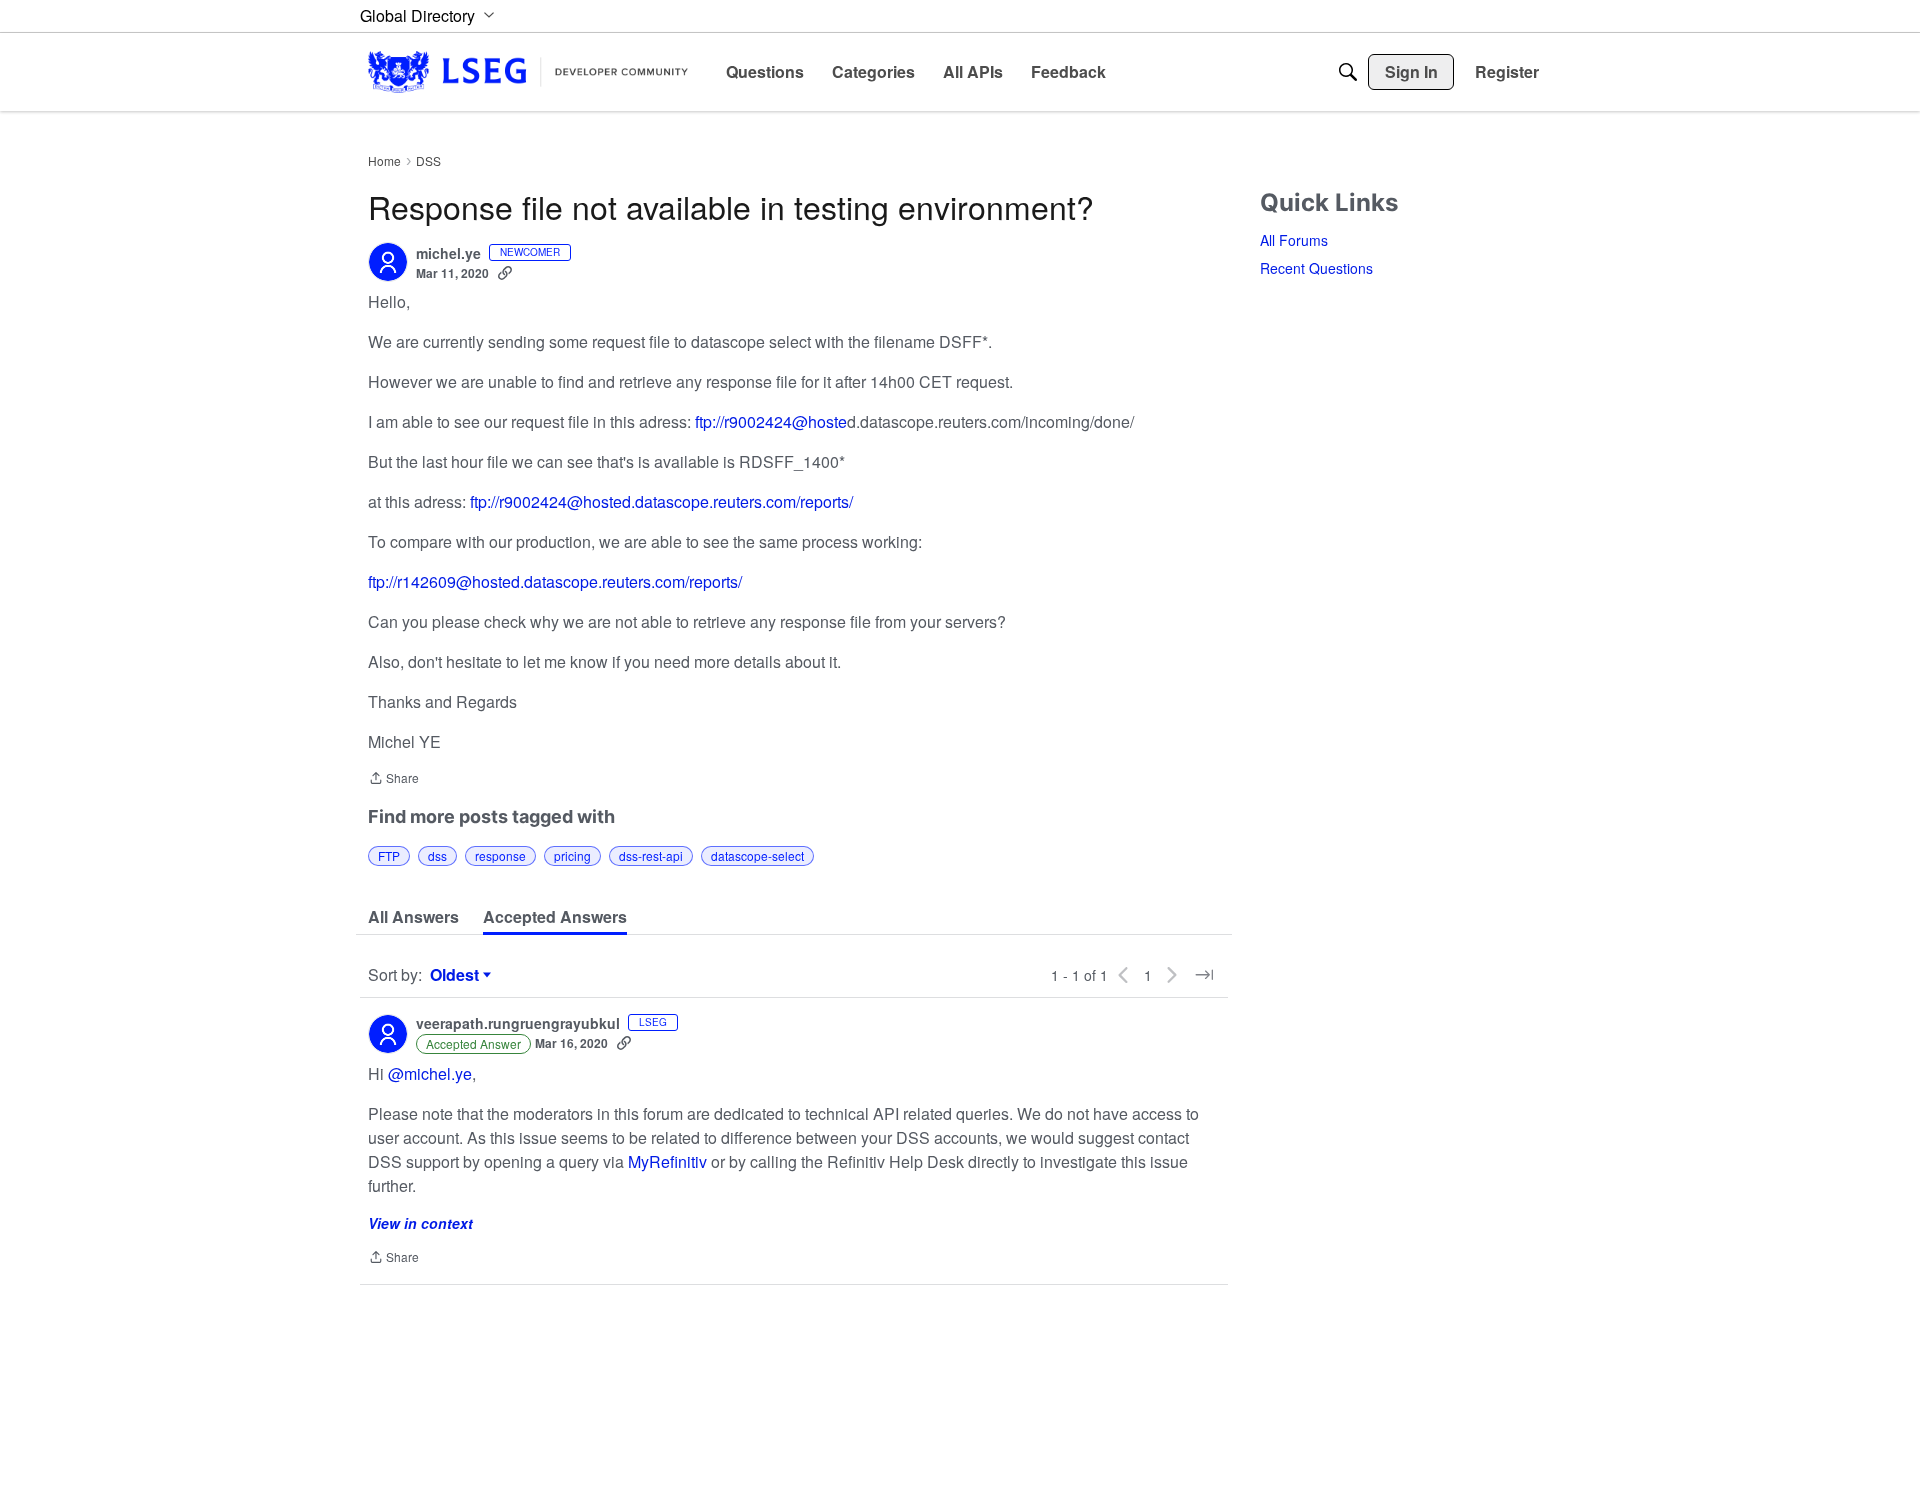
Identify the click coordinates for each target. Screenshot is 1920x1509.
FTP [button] (389, 855)
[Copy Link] (505, 273)
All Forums (1294, 240)
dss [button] (437, 855)
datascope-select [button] (757, 855)
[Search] (1348, 72)
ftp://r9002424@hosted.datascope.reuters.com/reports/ (661, 501)
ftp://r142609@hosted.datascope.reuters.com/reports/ (555, 581)
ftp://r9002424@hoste (771, 421)
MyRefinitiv (667, 1161)
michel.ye (448, 254)
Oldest (457, 975)
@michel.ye (430, 1073)
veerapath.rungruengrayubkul (518, 1024)
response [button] (500, 855)
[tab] (413, 917)
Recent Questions (1316, 268)
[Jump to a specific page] (1204, 975)
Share (393, 779)
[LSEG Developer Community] (528, 71)
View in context (420, 1223)
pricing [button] (572, 855)
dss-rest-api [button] (651, 855)
